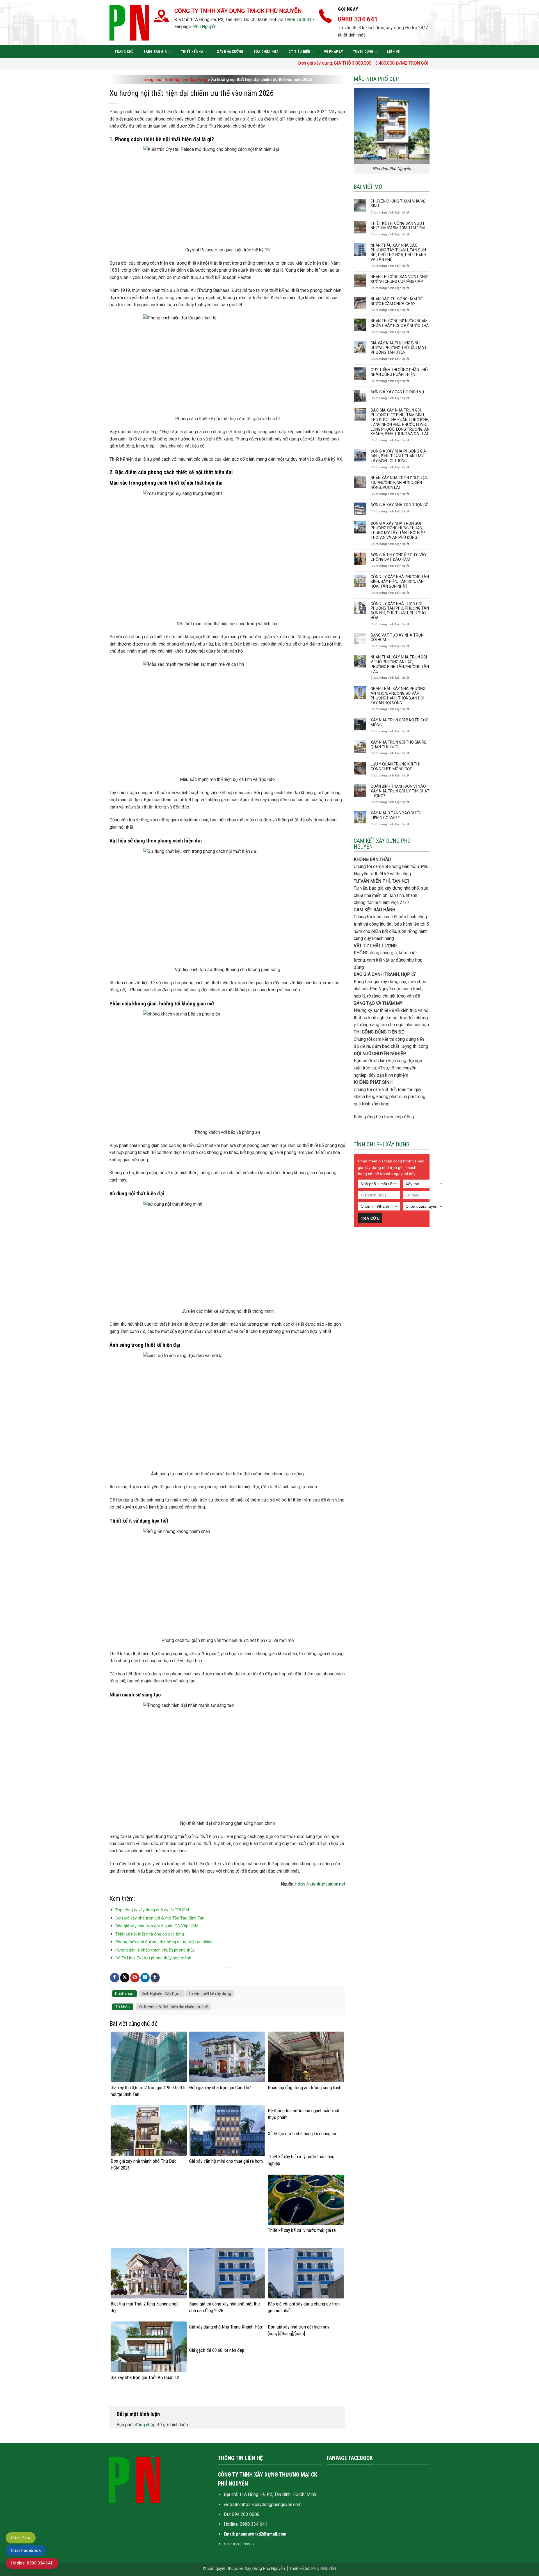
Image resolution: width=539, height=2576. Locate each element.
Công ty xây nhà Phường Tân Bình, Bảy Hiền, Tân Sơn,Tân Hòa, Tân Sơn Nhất (400, 581)
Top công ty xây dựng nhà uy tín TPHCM (152, 1910)
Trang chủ (124, 52)
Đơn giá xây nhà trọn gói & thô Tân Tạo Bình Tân (160, 1918)
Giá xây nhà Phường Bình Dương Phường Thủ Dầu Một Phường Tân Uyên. (399, 348)
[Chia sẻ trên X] (125, 1978)
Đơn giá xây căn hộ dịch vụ (397, 392)
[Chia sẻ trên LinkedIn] (145, 1978)
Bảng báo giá (155, 52)
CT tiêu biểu (299, 52)
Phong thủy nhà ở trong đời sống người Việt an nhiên (164, 1942)
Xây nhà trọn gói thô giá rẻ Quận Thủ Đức (398, 745)
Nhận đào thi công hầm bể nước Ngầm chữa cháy (397, 301)
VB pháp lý (333, 52)
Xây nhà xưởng (230, 52)
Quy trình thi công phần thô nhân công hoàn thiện (399, 372)
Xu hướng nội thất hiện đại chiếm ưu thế (173, 2007)
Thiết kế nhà (192, 52)
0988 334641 (298, 20)
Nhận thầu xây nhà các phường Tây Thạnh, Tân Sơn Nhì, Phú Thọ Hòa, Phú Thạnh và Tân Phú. (398, 252)
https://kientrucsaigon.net (320, 1884)
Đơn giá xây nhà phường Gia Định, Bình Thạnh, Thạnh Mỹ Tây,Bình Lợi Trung (398, 456)
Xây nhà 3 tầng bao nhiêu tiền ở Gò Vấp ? (396, 815)
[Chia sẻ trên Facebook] (115, 1978)
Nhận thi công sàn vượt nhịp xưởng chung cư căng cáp (399, 279)
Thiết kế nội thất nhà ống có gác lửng (150, 1934)
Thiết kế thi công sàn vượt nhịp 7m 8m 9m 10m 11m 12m (398, 226)
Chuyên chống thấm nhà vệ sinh (398, 204)
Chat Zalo (21, 2538)
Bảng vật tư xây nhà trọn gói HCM (397, 638)
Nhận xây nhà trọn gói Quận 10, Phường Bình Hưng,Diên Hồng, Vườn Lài (399, 483)
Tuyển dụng (363, 52)
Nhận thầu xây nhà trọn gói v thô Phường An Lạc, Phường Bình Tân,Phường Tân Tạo (400, 664)
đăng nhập (145, 2425)
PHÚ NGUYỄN (324, 2569)
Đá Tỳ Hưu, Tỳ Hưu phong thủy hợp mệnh (153, 1958)
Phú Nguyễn (205, 27)
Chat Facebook (26, 2550)
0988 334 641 (253, 2524)
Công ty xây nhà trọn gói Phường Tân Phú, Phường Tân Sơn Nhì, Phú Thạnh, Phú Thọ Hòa (400, 611)
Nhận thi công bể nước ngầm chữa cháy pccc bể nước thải (400, 323)
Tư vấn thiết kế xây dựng (210, 1994)
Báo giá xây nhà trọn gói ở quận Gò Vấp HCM (157, 1926)
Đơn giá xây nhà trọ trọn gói (400, 505)
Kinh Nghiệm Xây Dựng (186, 79)
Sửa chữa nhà (266, 52)
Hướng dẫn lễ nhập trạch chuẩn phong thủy (155, 1950)
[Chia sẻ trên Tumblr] (155, 1978)
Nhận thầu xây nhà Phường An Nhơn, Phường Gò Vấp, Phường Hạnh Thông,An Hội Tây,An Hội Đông (398, 696)
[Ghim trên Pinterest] (135, 1978)
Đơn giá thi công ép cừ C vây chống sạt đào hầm (399, 557)
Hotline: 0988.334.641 (32, 2563)
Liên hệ (393, 52)
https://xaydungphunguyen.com (271, 2505)
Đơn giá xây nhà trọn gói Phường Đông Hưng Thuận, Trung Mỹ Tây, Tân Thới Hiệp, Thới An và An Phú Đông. (398, 530)
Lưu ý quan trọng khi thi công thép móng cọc (395, 766)
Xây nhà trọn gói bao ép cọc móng (399, 722)
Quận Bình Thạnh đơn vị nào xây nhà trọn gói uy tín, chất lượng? (400, 791)
